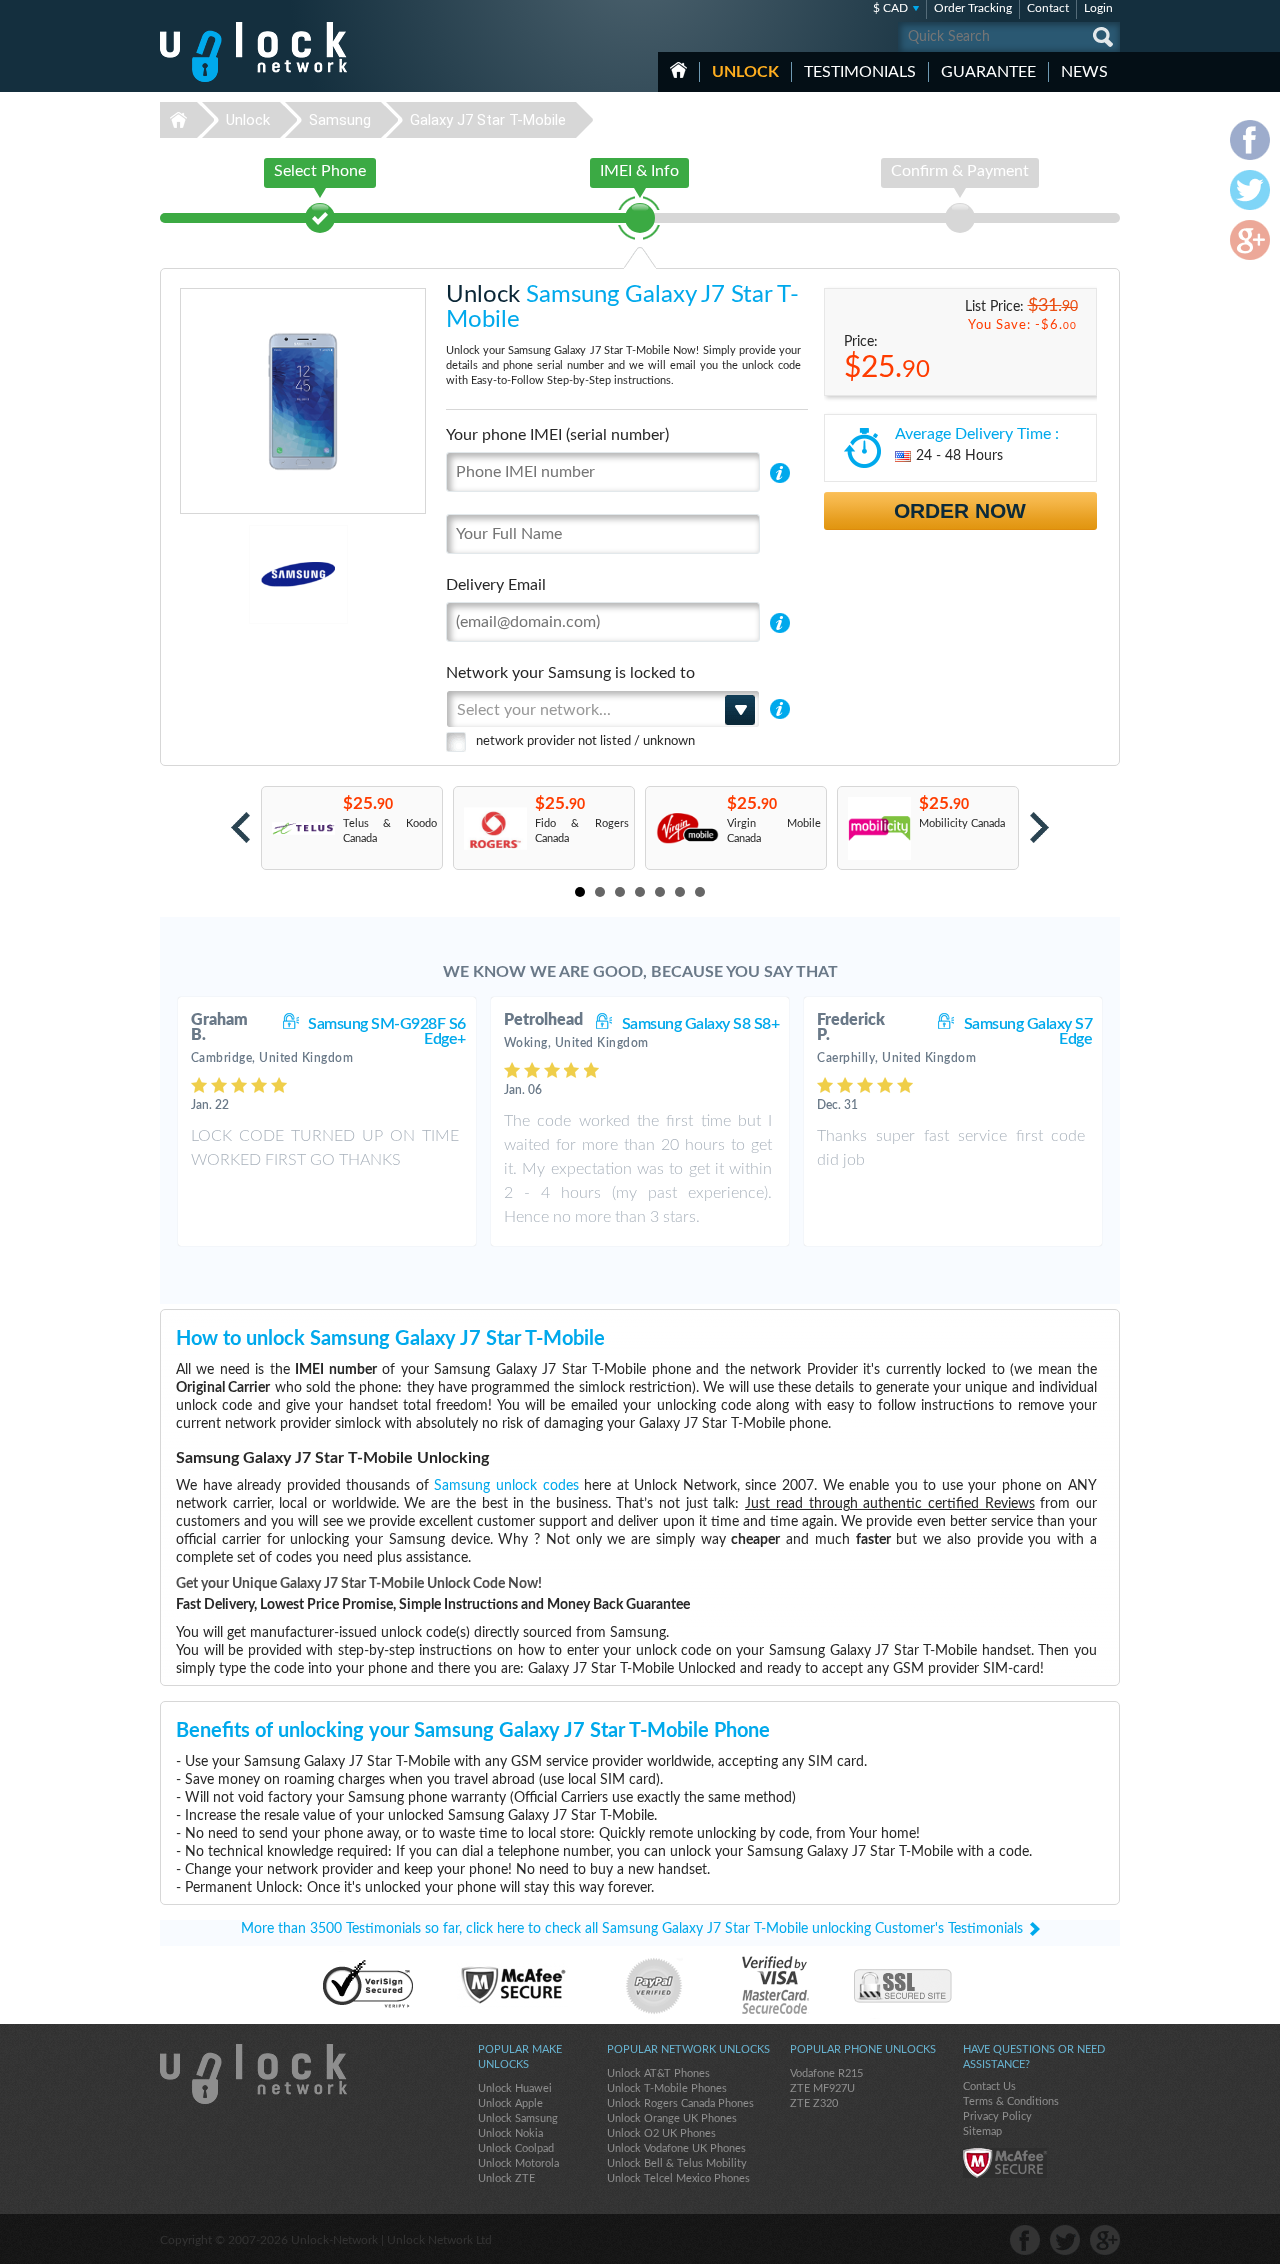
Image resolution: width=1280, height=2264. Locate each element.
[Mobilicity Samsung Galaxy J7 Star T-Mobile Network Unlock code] (878, 828)
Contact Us (989, 2086)
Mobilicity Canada (962, 823)
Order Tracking (973, 8)
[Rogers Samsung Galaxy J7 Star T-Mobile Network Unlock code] (494, 828)
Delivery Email (496, 585)
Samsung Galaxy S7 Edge (1028, 1031)
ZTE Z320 (814, 2103)
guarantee (988, 72)
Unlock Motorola (518, 2163)
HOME (678, 70)
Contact (1048, 8)
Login (1098, 8)
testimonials (860, 72)
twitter (1065, 2240)
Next (1039, 827)
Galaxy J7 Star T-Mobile (488, 120)
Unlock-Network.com (253, 2074)
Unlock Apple (510, 2103)
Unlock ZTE (506, 2178)
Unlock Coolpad (516, 2148)
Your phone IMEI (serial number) (557, 435)
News (1084, 72)
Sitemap (982, 2131)
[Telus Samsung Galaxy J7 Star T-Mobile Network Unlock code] (302, 828)
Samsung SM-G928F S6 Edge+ (387, 1031)
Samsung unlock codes (506, 1486)
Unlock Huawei (515, 2088)
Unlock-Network (253, 52)
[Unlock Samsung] (229, 574)
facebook (1025, 2240)
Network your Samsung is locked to (570, 673)
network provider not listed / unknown (585, 741)
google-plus (1105, 2240)
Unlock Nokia (510, 2133)
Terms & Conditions (1011, 2101)
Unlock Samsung (518, 2118)
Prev (240, 827)
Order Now (960, 510)
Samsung (340, 120)
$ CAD (890, 8)
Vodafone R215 (826, 2073)
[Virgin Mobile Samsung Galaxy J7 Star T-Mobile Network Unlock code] (686, 828)
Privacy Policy (997, 2116)
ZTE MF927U (822, 2088)
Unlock (745, 72)
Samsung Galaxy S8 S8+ (701, 1024)
